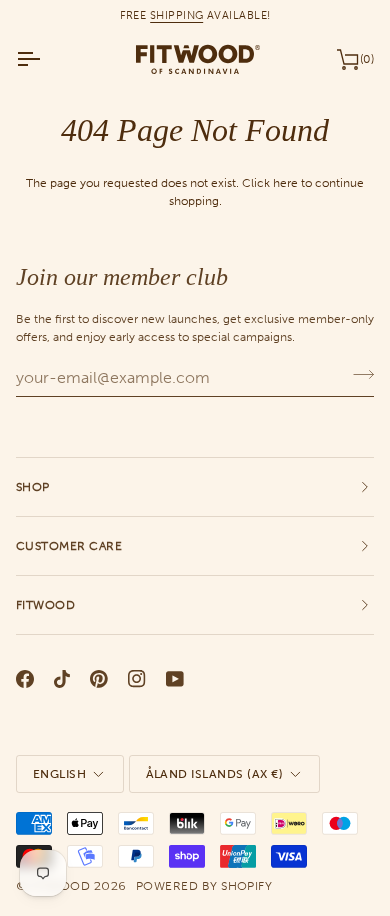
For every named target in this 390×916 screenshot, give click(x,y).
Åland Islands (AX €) (215, 774)
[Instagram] (137, 679)
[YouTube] (175, 679)
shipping (177, 15)
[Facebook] (25, 679)
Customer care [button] (69, 546)
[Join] (357, 375)
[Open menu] (46, 59)
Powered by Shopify (204, 886)
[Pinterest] (99, 679)
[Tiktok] (62, 679)
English (59, 774)
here (285, 182)
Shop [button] (33, 487)
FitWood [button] (45, 605)
